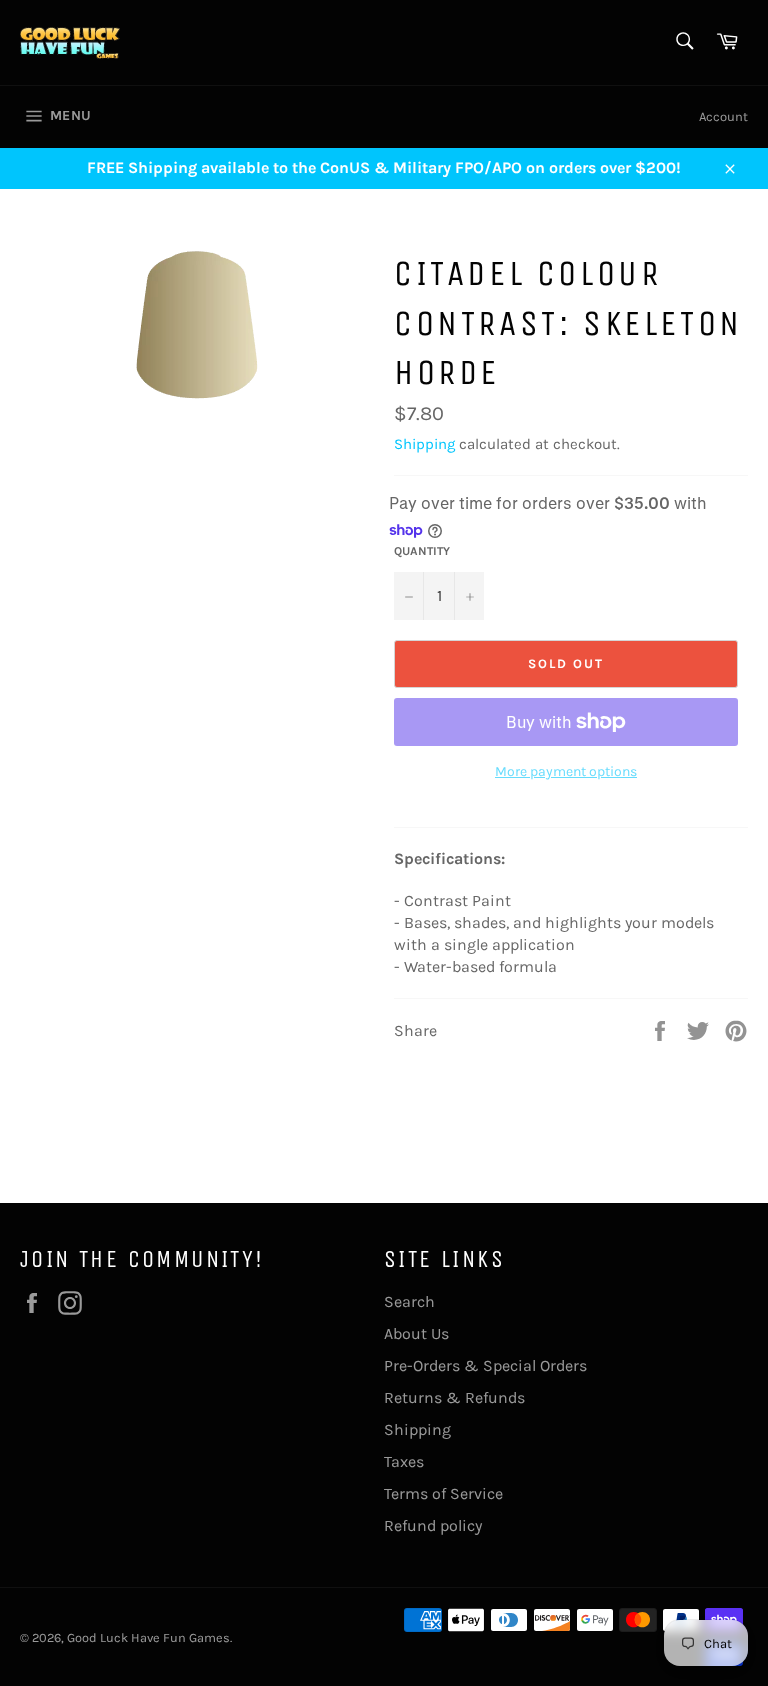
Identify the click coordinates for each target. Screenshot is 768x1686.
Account (723, 116)
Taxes (404, 1461)
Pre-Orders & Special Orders (485, 1365)
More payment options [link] (566, 771)
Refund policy (433, 1525)
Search (409, 1301)
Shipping (424, 444)
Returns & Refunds (454, 1397)
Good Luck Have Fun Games (148, 1637)
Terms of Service (443, 1493)
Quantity (422, 551)
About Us (416, 1333)
